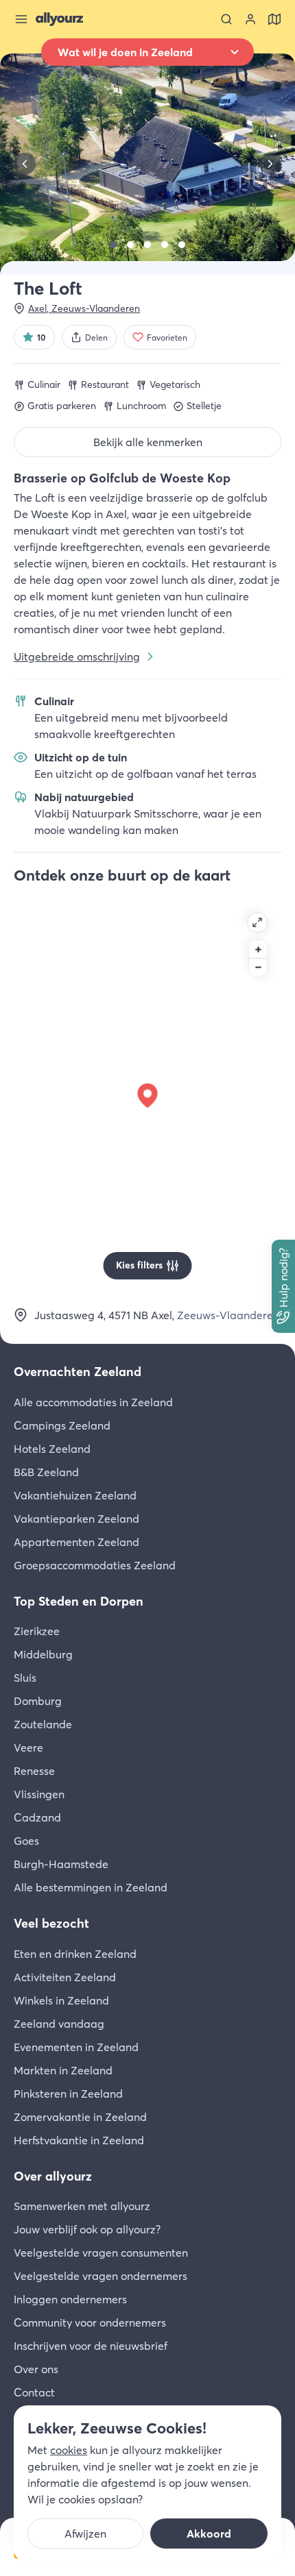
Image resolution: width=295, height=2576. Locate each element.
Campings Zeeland (62, 1425)
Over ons (36, 2369)
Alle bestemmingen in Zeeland (91, 1887)
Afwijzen (85, 2534)
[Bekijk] (113, 245)
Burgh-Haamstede (61, 1864)
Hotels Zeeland (52, 1449)
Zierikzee (37, 1631)
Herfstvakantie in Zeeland (79, 2140)
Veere (28, 1747)
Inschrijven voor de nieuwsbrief (91, 2346)
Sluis (25, 1678)
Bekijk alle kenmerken (148, 442)
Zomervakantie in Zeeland (80, 2117)
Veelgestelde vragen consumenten (101, 2253)
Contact (34, 2392)
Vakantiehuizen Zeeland (75, 1495)
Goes (26, 1841)
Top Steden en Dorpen (79, 1601)
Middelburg (43, 1654)
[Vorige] (25, 164)
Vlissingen (39, 1794)
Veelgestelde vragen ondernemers (101, 2276)
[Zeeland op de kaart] (274, 19)
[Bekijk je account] (250, 19)
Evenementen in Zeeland (76, 2047)
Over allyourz (53, 2176)
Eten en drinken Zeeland (75, 1954)
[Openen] (257, 922)
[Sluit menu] (21, 19)
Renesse (34, 1771)
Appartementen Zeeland (76, 1542)
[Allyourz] (59, 19)
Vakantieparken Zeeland (76, 1519)
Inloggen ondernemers (70, 2299)
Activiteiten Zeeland (65, 1977)
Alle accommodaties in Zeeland (93, 1402)
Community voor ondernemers (90, 2322)
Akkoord (209, 2534)
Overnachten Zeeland (78, 1372)
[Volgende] (270, 164)
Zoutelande (43, 1724)
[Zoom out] (258, 967)
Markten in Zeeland (63, 2070)
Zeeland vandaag (59, 2024)
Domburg (38, 1701)
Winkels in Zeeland (61, 2000)
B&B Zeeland (46, 1472)
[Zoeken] (226, 19)
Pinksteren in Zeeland (68, 2094)
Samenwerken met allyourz (82, 2206)
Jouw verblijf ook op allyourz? (87, 2229)
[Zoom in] (258, 949)
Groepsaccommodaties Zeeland (95, 1565)
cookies (69, 2450)
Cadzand (37, 1817)
